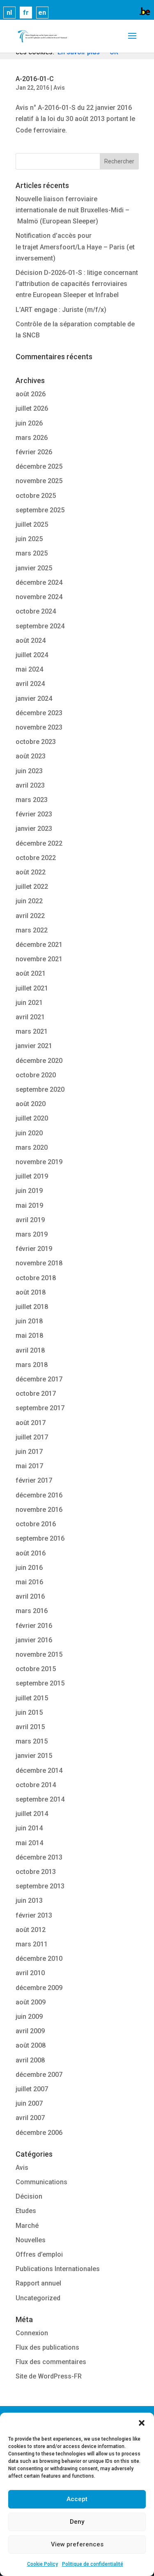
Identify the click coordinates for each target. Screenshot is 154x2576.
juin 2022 (29, 901)
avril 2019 (30, 1220)
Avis (59, 88)
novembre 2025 (39, 481)
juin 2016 (29, 1568)
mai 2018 (29, 1336)
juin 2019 (29, 1191)
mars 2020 (32, 1147)
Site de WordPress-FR (49, 2376)
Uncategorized (38, 2298)
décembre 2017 (39, 1379)
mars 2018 (32, 1365)
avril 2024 (30, 684)
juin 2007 (29, 2103)
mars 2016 (32, 1611)
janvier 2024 (34, 699)
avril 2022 (30, 916)
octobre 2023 (36, 742)
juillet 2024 (32, 655)
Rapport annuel (38, 2283)
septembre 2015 (40, 1683)
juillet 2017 (32, 1437)
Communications (41, 2182)
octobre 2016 (36, 1524)
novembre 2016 (39, 1510)
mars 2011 (32, 1944)
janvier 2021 (34, 1046)
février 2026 (34, 452)
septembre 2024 (40, 626)
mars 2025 (32, 553)
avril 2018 (30, 1350)
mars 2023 (32, 800)
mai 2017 (29, 1466)
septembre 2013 (40, 1886)
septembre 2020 (40, 1089)
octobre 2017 (36, 1394)
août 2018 (31, 1292)
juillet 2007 (32, 2089)
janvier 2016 (34, 1640)
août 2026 (31, 394)
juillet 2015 (32, 1698)
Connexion (32, 2333)
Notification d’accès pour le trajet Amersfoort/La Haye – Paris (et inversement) (75, 247)
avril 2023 (30, 785)
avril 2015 (30, 1727)
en (42, 13)
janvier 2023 (34, 829)
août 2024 (31, 641)
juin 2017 (29, 1452)
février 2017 (34, 1480)
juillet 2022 (32, 887)
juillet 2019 (32, 1176)
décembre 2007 (39, 2075)
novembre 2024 (39, 597)
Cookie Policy (43, 2564)
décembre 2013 (39, 1857)
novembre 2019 (39, 1162)
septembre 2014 (40, 1799)
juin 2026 (29, 423)
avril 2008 (30, 2060)
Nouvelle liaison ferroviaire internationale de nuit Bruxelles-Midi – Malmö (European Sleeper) (72, 210)
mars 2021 (32, 1031)
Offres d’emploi (39, 2254)
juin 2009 (29, 2017)
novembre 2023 (39, 727)
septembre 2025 (40, 510)
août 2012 (31, 1930)
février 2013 (34, 1915)
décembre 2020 (39, 1061)
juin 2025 (29, 539)
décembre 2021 (39, 945)
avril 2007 (30, 2118)
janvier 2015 (34, 1756)
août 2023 (31, 756)
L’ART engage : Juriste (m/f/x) (61, 310)
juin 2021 (29, 1003)
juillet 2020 (32, 1118)
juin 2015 (29, 1712)
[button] (142, 2423)
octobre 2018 (36, 1278)
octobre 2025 (36, 496)
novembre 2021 (39, 959)
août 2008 (31, 2045)
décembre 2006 (39, 2133)
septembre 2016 (40, 1538)
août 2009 (31, 2002)
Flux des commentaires (51, 2362)
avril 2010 (30, 1973)
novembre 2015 (39, 1654)
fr (26, 13)
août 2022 (31, 872)
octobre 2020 (36, 1075)
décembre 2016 (39, 1495)
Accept (77, 2499)
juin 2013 (29, 1901)
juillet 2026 (32, 408)
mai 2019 (29, 1205)
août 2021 (31, 973)
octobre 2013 (36, 1872)
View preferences (77, 2544)
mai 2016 (29, 1582)
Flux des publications (47, 2347)
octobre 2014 (36, 1785)
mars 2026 (32, 438)
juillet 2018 (32, 1307)
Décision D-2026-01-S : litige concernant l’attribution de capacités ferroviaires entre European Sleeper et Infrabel (77, 284)
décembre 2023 (39, 713)
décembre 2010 (39, 1959)
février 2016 (34, 1626)
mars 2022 (32, 930)
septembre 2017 (40, 1408)
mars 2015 (32, 1741)
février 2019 (34, 1249)
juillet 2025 (32, 524)
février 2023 (34, 814)
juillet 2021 (32, 988)
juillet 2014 (32, 1814)
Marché (27, 2226)
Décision (29, 2196)
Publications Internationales (58, 2269)
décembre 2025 (39, 466)
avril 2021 (30, 1017)
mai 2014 (29, 1843)
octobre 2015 (36, 1669)
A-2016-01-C (35, 79)
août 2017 (31, 1423)
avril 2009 (30, 2031)
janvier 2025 (34, 568)
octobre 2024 (36, 611)
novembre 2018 (39, 1263)
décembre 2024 (39, 582)
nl (9, 13)
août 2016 (31, 1553)
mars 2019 (32, 1234)
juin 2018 (29, 1321)
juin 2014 (29, 1828)
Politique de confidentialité (93, 2564)
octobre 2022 (36, 858)
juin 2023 (29, 771)
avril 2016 (30, 1596)
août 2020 (31, 1104)
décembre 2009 (39, 1988)
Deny (77, 2522)
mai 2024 (29, 669)
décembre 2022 (39, 843)
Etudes (26, 2211)
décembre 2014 (39, 1770)
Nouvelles (31, 2240)
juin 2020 (29, 1133)
